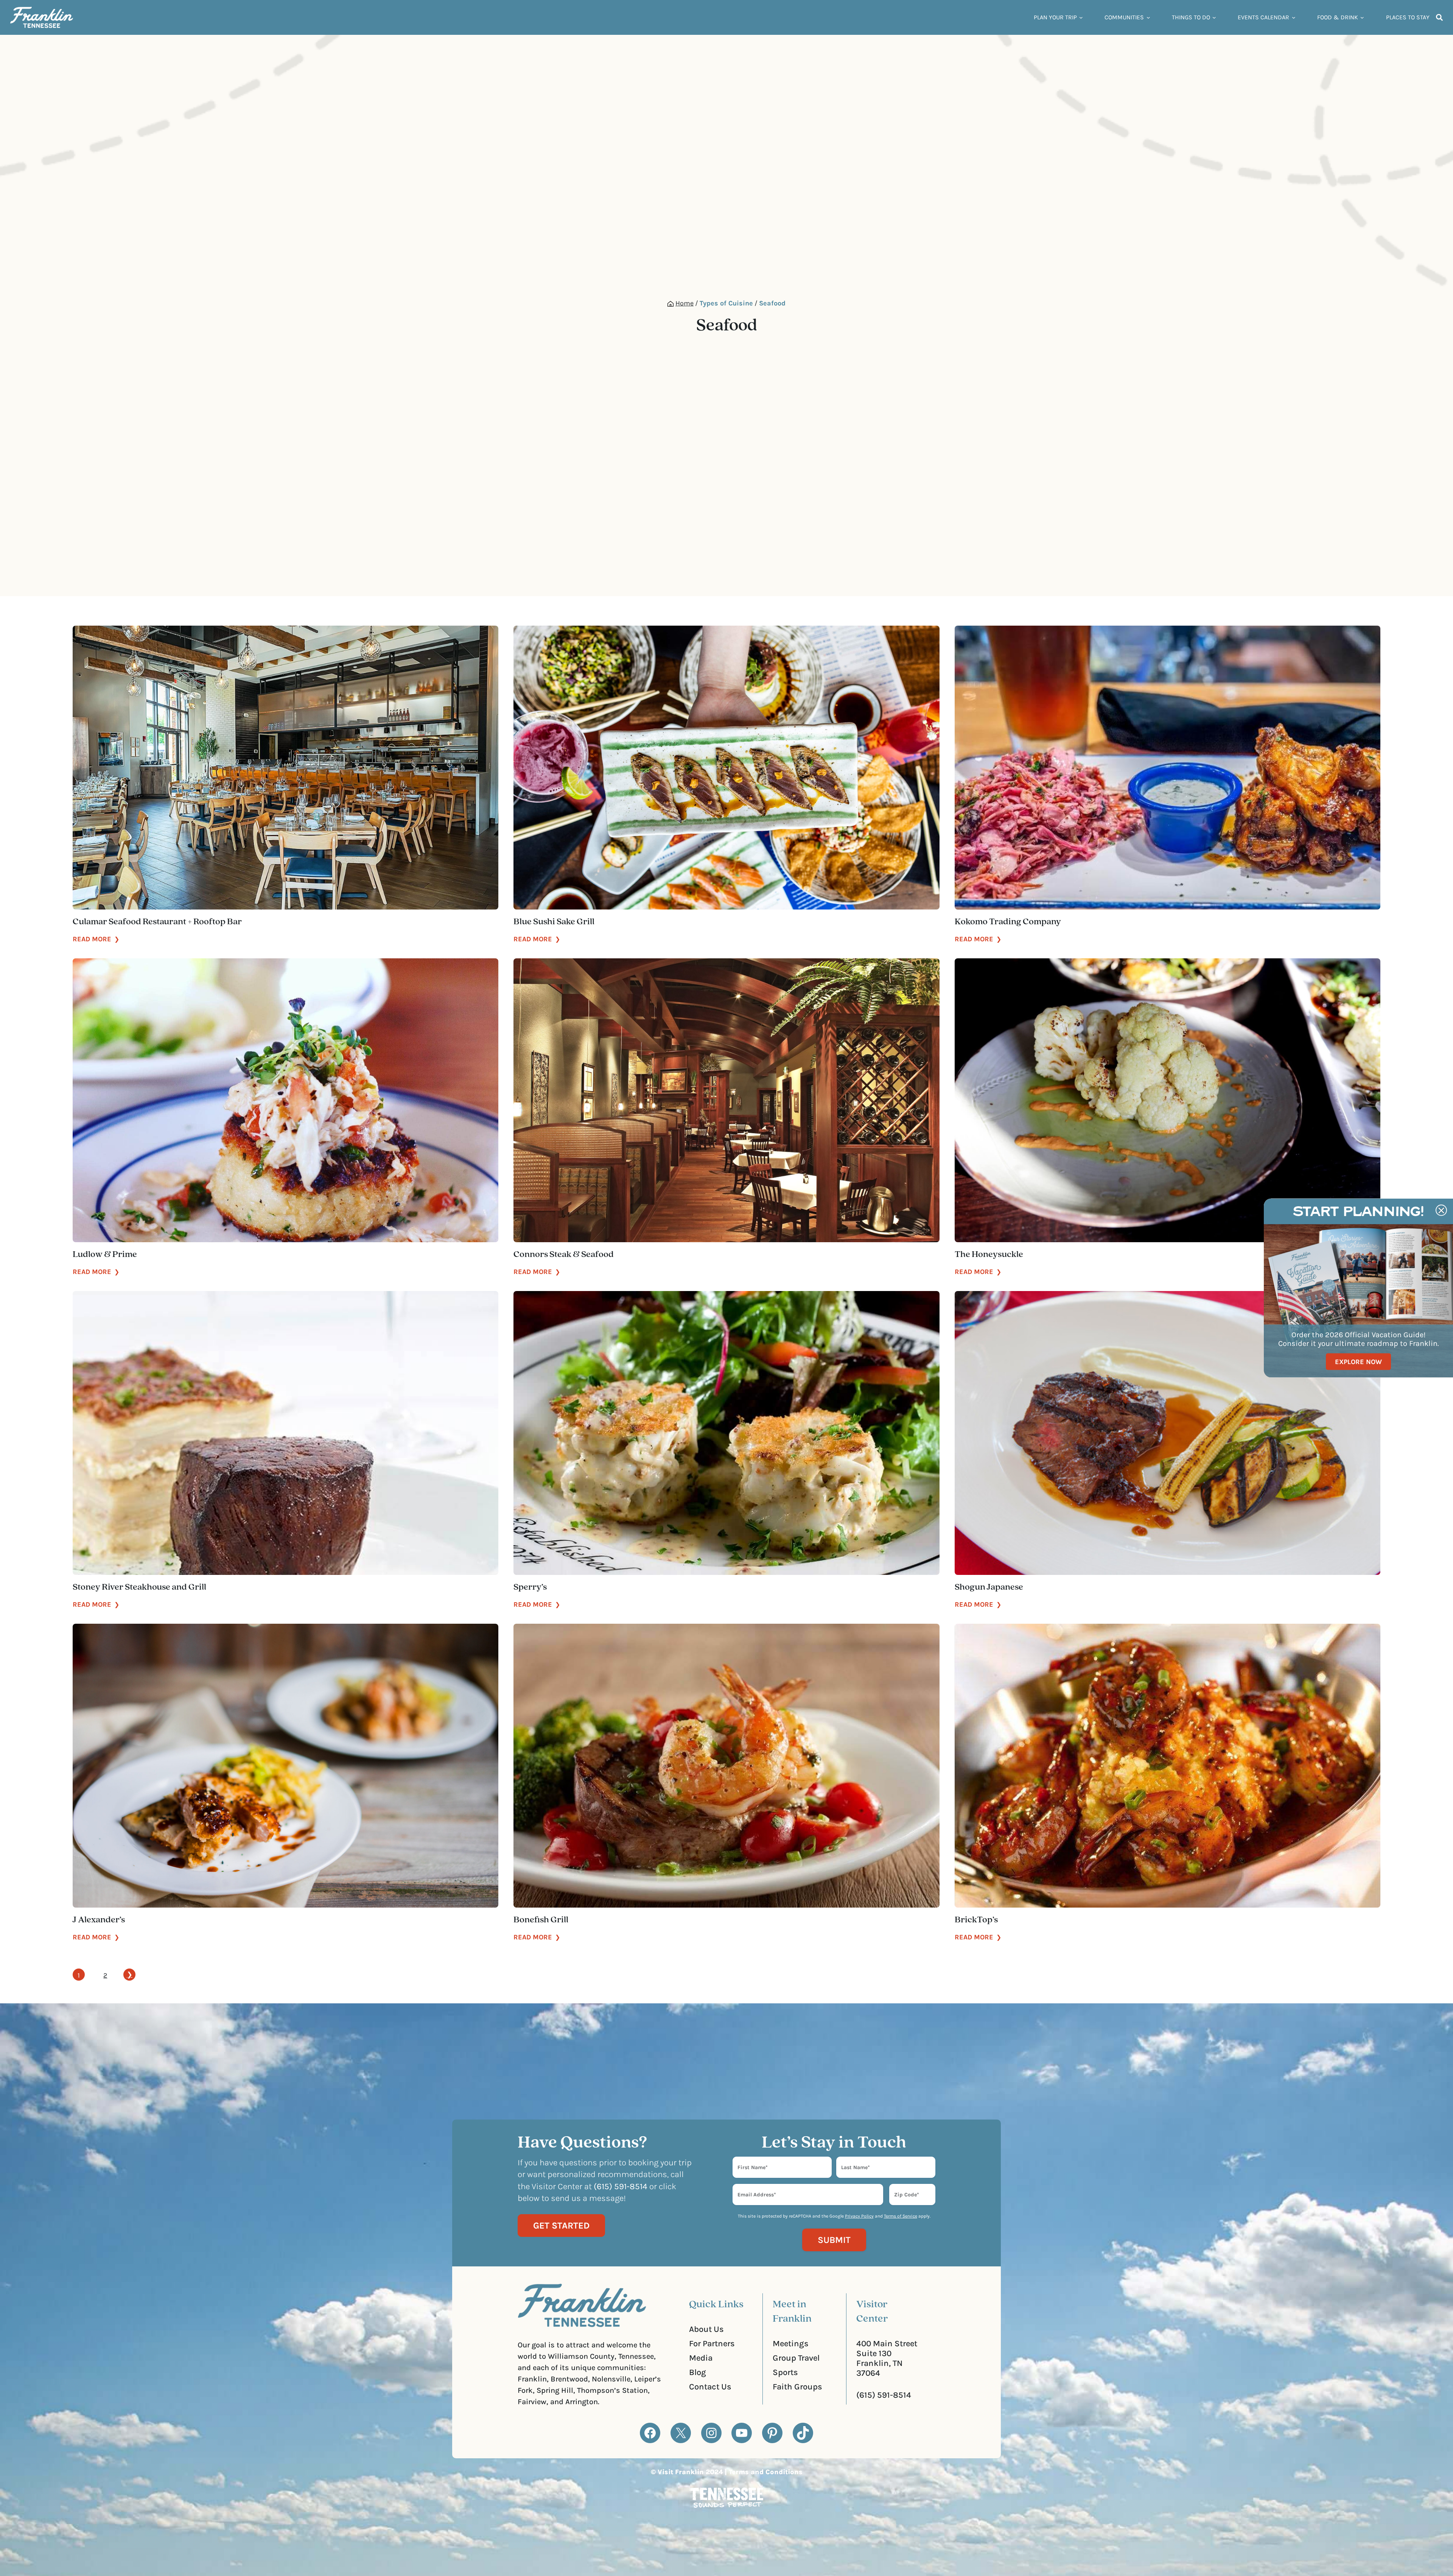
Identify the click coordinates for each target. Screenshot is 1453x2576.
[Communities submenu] (1148, 17)
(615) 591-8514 (884, 2395)
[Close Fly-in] (1441, 1210)
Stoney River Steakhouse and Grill (139, 1587)
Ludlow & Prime (105, 1255)
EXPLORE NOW (1358, 1361)
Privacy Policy (859, 2216)
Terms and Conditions (766, 2472)
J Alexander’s (99, 1920)
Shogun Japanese (989, 1587)
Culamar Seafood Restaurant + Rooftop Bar (157, 922)
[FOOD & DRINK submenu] (1362, 17)
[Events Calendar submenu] (1294, 17)
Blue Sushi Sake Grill (554, 922)
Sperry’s (530, 1587)
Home (684, 303)
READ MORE (96, 939)
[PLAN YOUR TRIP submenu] (1081, 17)
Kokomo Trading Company (1008, 922)
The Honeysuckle (989, 1255)
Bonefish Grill (541, 1920)
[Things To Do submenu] (1214, 17)
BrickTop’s (976, 1920)
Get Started (561, 2226)
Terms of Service (901, 2216)
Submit (834, 2240)
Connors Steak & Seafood (564, 1255)
